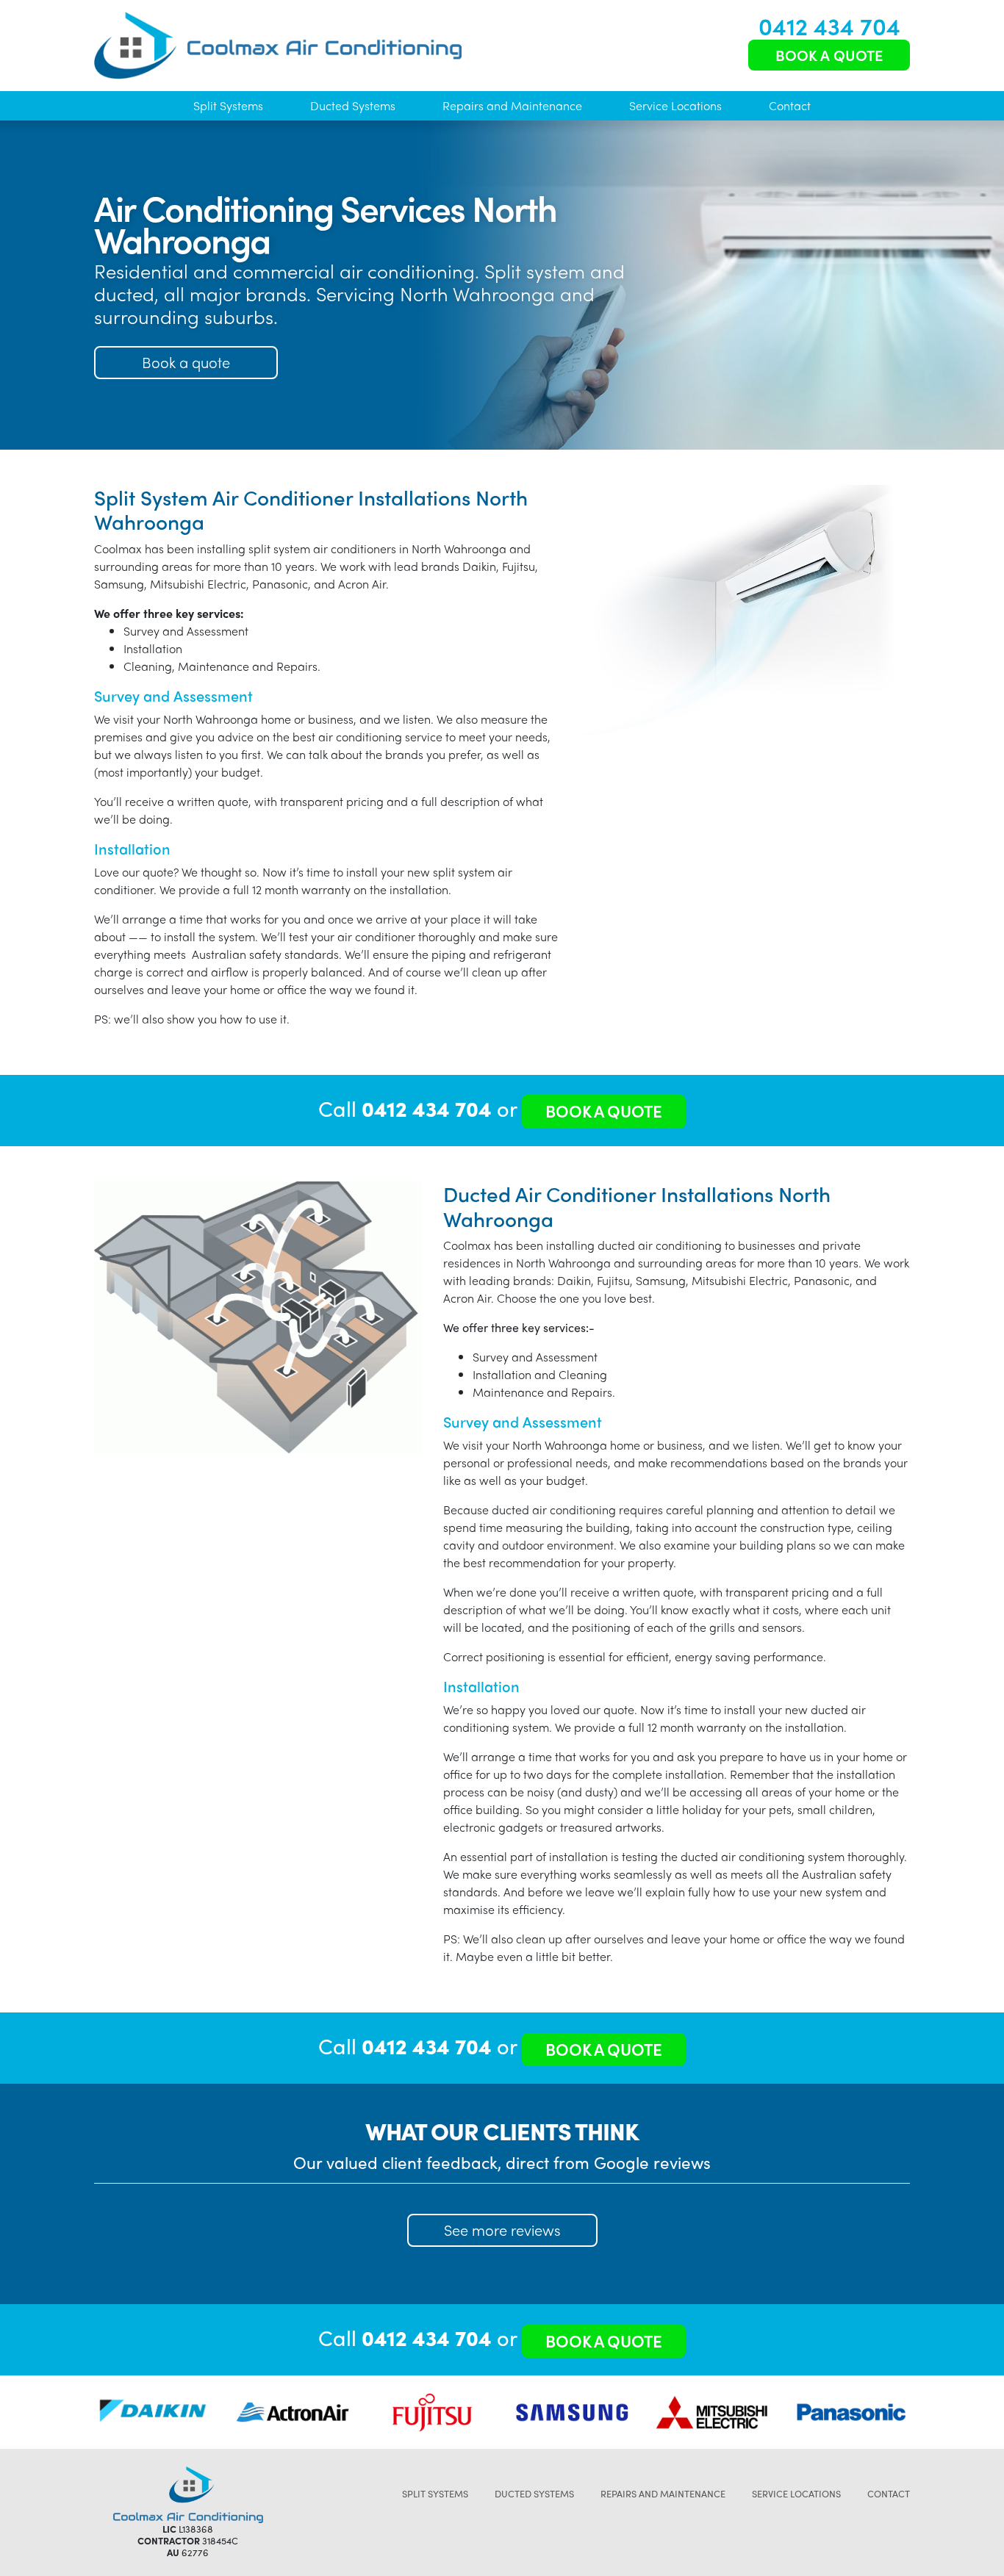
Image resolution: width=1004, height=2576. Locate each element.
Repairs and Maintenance (512, 105)
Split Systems (228, 105)
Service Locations (675, 105)
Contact (790, 105)
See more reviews (502, 2230)
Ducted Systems (353, 105)
